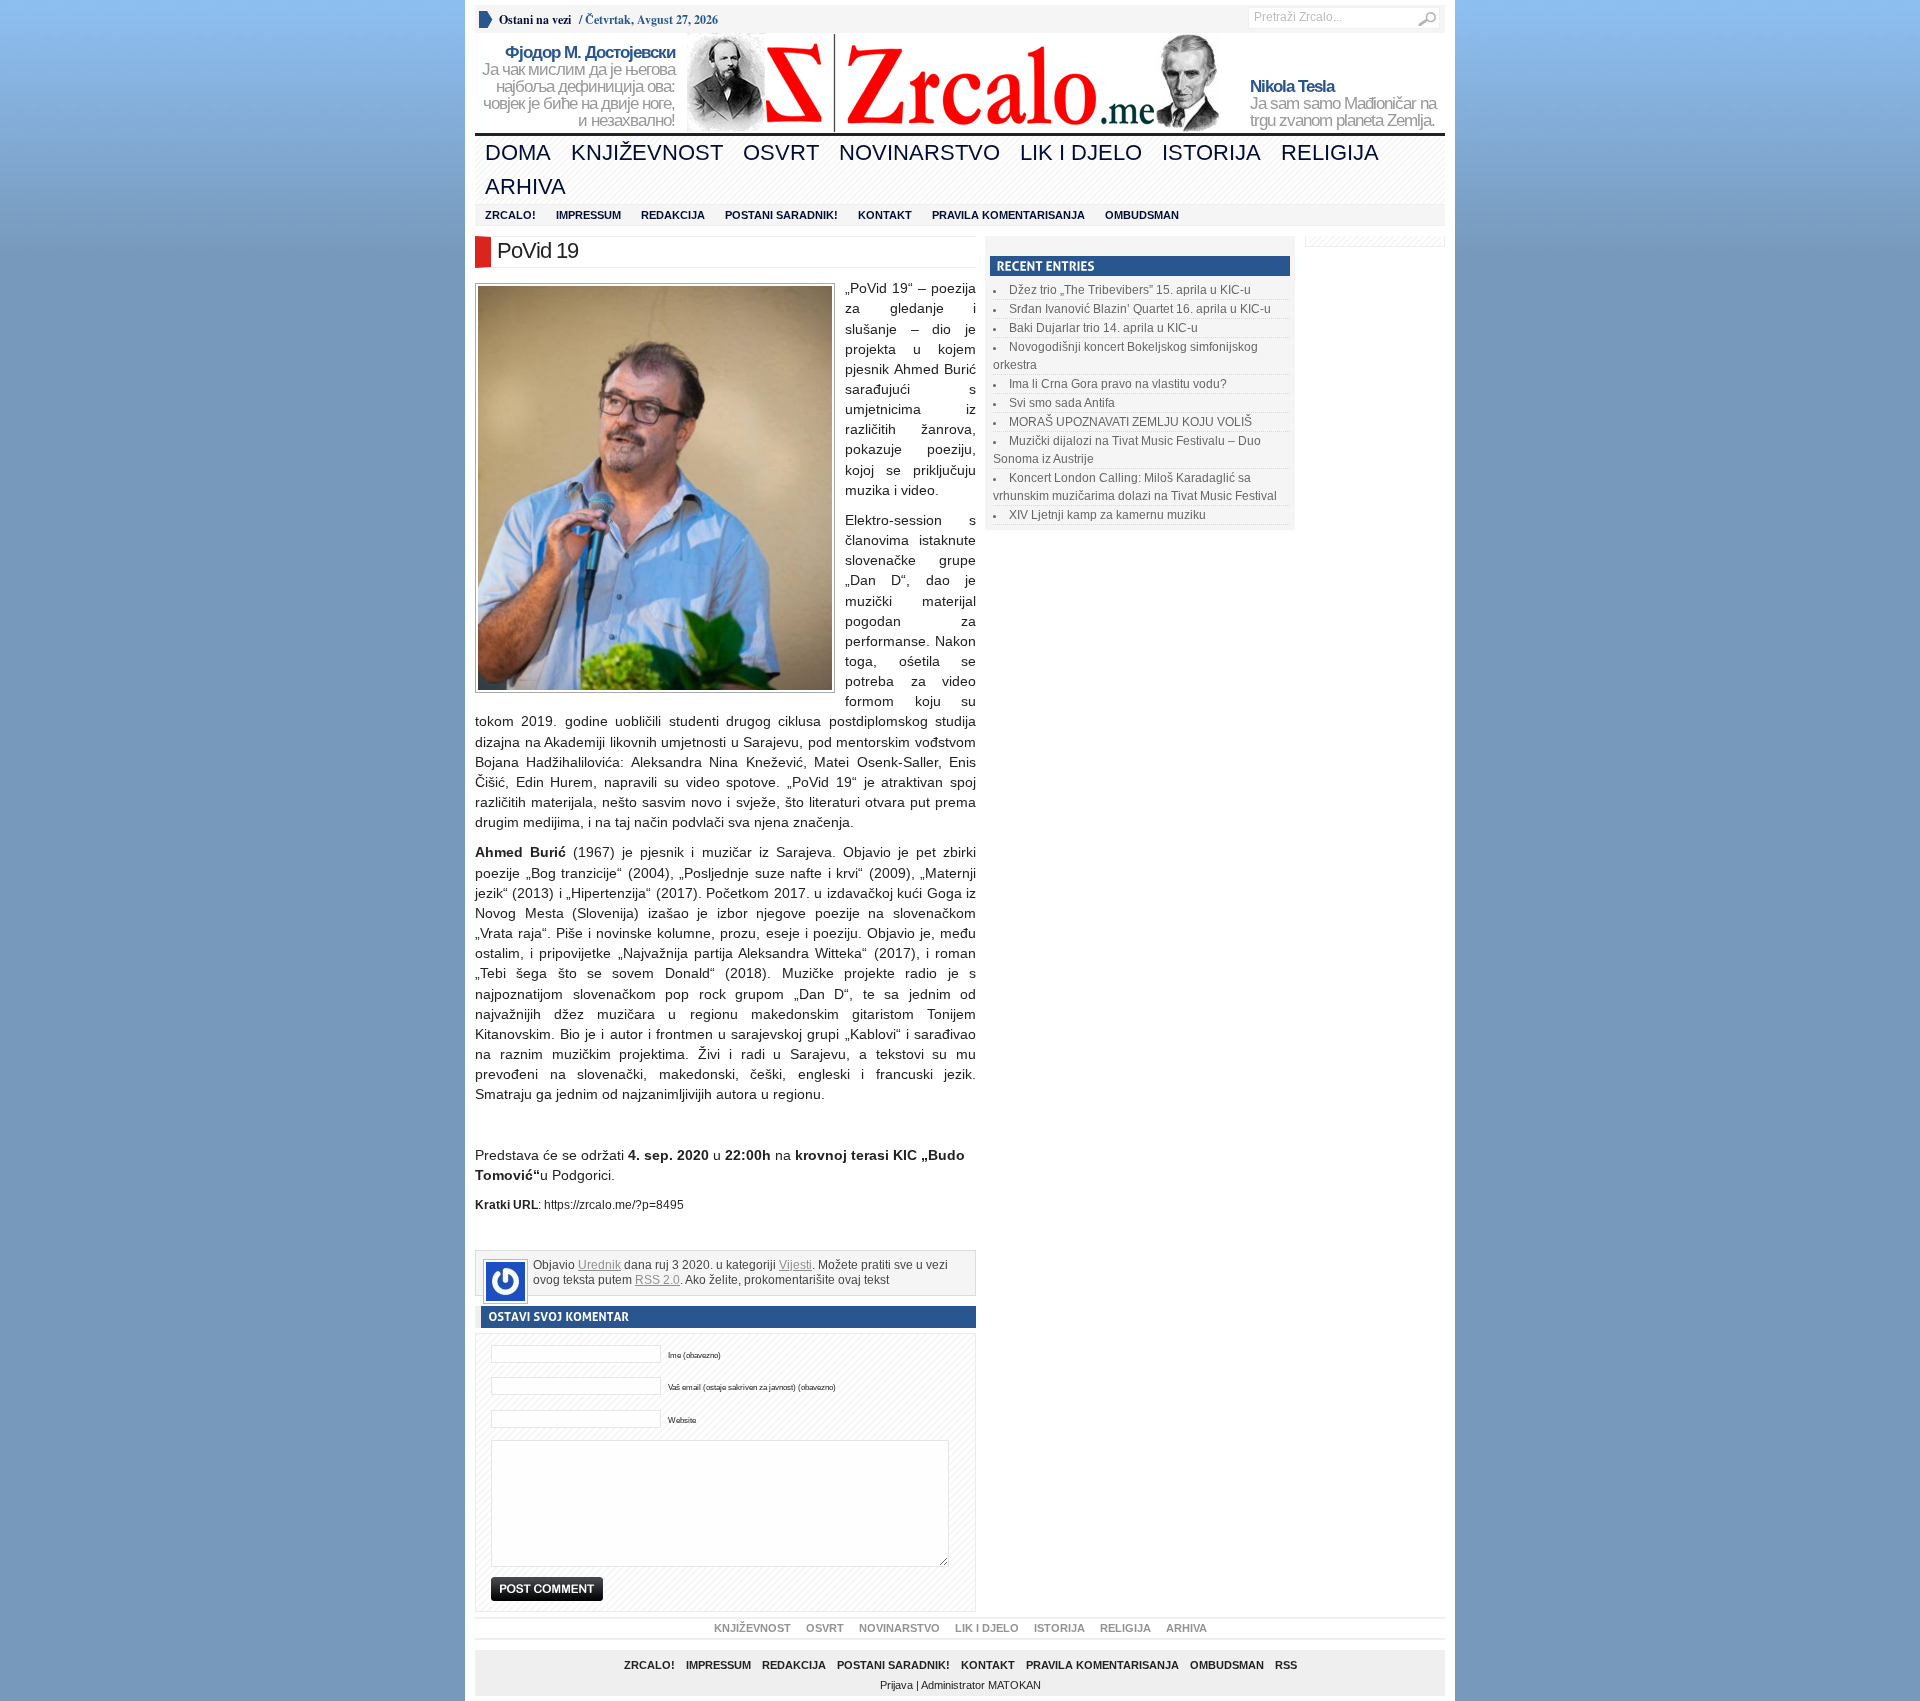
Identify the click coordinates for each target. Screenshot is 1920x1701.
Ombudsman (1142, 215)
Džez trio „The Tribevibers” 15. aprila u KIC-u (1130, 290)
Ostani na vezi (535, 19)
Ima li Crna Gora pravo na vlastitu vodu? (1118, 384)
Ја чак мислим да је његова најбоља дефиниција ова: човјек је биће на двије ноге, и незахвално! (578, 87)
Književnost (647, 152)
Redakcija (673, 215)
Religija (1330, 152)
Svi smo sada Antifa (1062, 403)
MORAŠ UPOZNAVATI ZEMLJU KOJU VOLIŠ (1130, 422)
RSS (1286, 1665)
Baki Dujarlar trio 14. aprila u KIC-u (1103, 328)
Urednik (599, 1265)
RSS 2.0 (657, 1280)
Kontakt (885, 215)
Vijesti (795, 1265)
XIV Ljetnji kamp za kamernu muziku (1107, 515)
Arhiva (525, 186)
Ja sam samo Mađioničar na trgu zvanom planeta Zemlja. (1343, 104)
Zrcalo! (510, 215)
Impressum (588, 215)
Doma (518, 152)
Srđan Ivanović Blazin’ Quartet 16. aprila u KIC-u (1140, 309)
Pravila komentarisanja (1008, 215)
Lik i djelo (1081, 152)
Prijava (896, 1685)
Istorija (1211, 152)
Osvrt (781, 152)
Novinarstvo (919, 152)
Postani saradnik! (781, 215)
